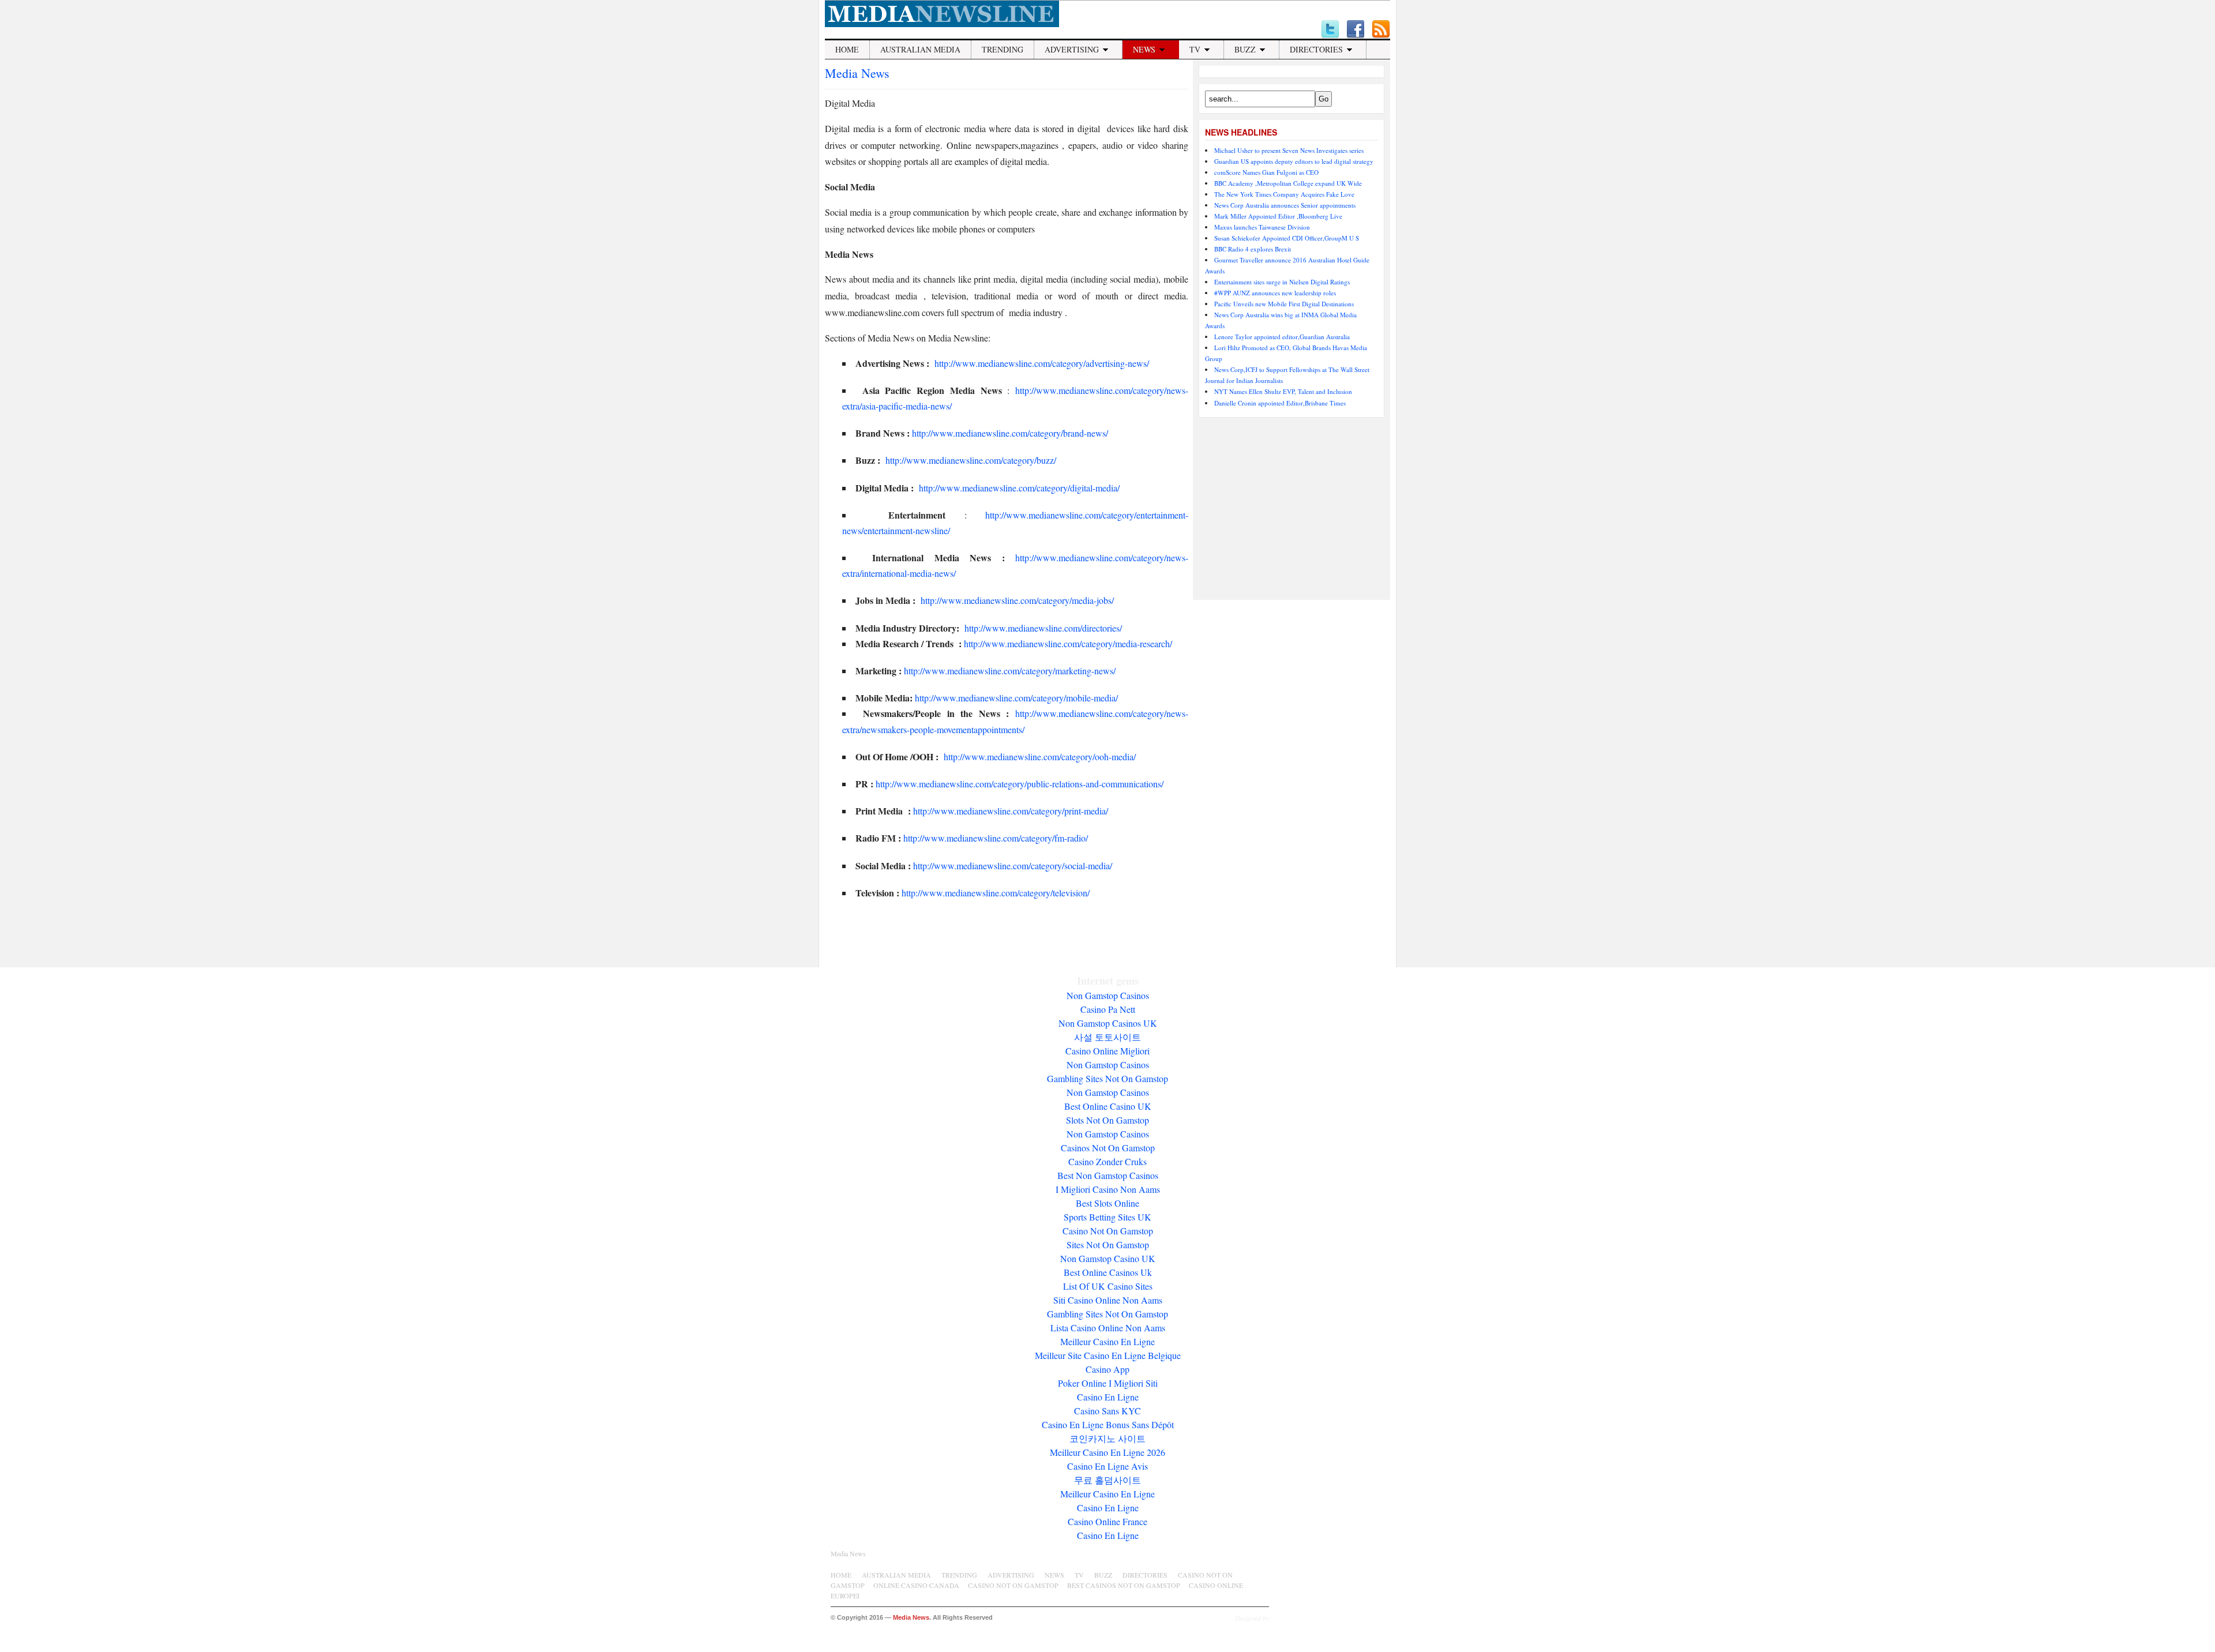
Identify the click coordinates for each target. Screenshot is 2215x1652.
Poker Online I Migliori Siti (1108, 1383)
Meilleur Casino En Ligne (1107, 1341)
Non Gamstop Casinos (1108, 995)
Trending (1003, 49)
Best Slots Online (1107, 1203)
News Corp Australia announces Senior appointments (1285, 205)
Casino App (1107, 1369)
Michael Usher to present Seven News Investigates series (1289, 150)
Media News (857, 73)
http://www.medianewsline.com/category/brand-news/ (1010, 433)
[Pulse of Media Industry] (942, 24)
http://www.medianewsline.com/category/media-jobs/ (1017, 600)
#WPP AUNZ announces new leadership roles (1275, 293)
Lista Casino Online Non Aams (1108, 1328)
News (1144, 49)
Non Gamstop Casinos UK (1108, 1023)
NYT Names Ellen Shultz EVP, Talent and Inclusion (1283, 391)
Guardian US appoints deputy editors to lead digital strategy (1294, 161)
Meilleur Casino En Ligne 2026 (1107, 1452)
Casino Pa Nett (1108, 1009)
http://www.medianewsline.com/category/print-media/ (1011, 811)
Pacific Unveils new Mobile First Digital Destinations (1284, 304)
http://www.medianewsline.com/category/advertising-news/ (1041, 363)
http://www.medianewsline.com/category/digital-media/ (1019, 488)
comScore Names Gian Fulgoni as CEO (1266, 172)
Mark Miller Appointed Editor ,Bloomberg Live (1278, 216)
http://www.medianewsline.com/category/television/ (998, 893)
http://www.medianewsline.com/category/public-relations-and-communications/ (1020, 784)
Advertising (1072, 49)
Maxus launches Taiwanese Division (1262, 227)
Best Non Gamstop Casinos (1108, 1175)
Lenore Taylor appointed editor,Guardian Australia (1282, 337)
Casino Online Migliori (1107, 1051)
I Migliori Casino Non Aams (1108, 1189)
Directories (1316, 49)
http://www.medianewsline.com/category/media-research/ (1068, 643)
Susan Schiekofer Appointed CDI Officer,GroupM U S (1287, 238)
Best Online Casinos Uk (1108, 1272)
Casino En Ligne (1108, 1397)
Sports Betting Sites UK (1107, 1217)
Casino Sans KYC (1107, 1411)
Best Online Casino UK (1108, 1106)
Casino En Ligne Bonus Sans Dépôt (1108, 1424)
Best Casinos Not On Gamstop (1124, 1585)
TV (1195, 49)
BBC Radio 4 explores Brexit (1253, 249)
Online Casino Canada (916, 1585)
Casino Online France (1107, 1521)
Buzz (1245, 49)
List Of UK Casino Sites (1108, 1286)
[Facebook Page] (1356, 29)
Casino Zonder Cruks (1107, 1161)
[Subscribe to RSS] (1381, 29)
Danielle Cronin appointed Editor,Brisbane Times (1280, 403)
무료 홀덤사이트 (1107, 1480)
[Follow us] (1330, 29)
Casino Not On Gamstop (1108, 1231)
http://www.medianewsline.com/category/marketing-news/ (1010, 671)
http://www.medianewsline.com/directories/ (1043, 628)
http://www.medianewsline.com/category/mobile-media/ (1016, 698)
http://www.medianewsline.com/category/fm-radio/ (996, 838)
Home (847, 49)
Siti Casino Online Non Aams (1108, 1300)
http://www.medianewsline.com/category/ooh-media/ (1040, 756)
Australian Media (920, 49)
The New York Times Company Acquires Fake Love (1284, 194)
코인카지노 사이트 (1107, 1438)
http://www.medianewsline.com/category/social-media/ (1013, 866)
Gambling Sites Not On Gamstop (1107, 1078)
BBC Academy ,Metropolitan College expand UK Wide (1288, 183)
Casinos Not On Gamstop (1108, 1148)
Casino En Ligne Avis (1107, 1466)
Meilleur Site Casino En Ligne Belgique (1108, 1355)
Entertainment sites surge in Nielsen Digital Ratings (1282, 282)
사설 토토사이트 (1107, 1037)
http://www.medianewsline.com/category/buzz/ (970, 460)
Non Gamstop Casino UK (1108, 1258)
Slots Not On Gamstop (1107, 1120)
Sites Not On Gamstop (1108, 1244)
